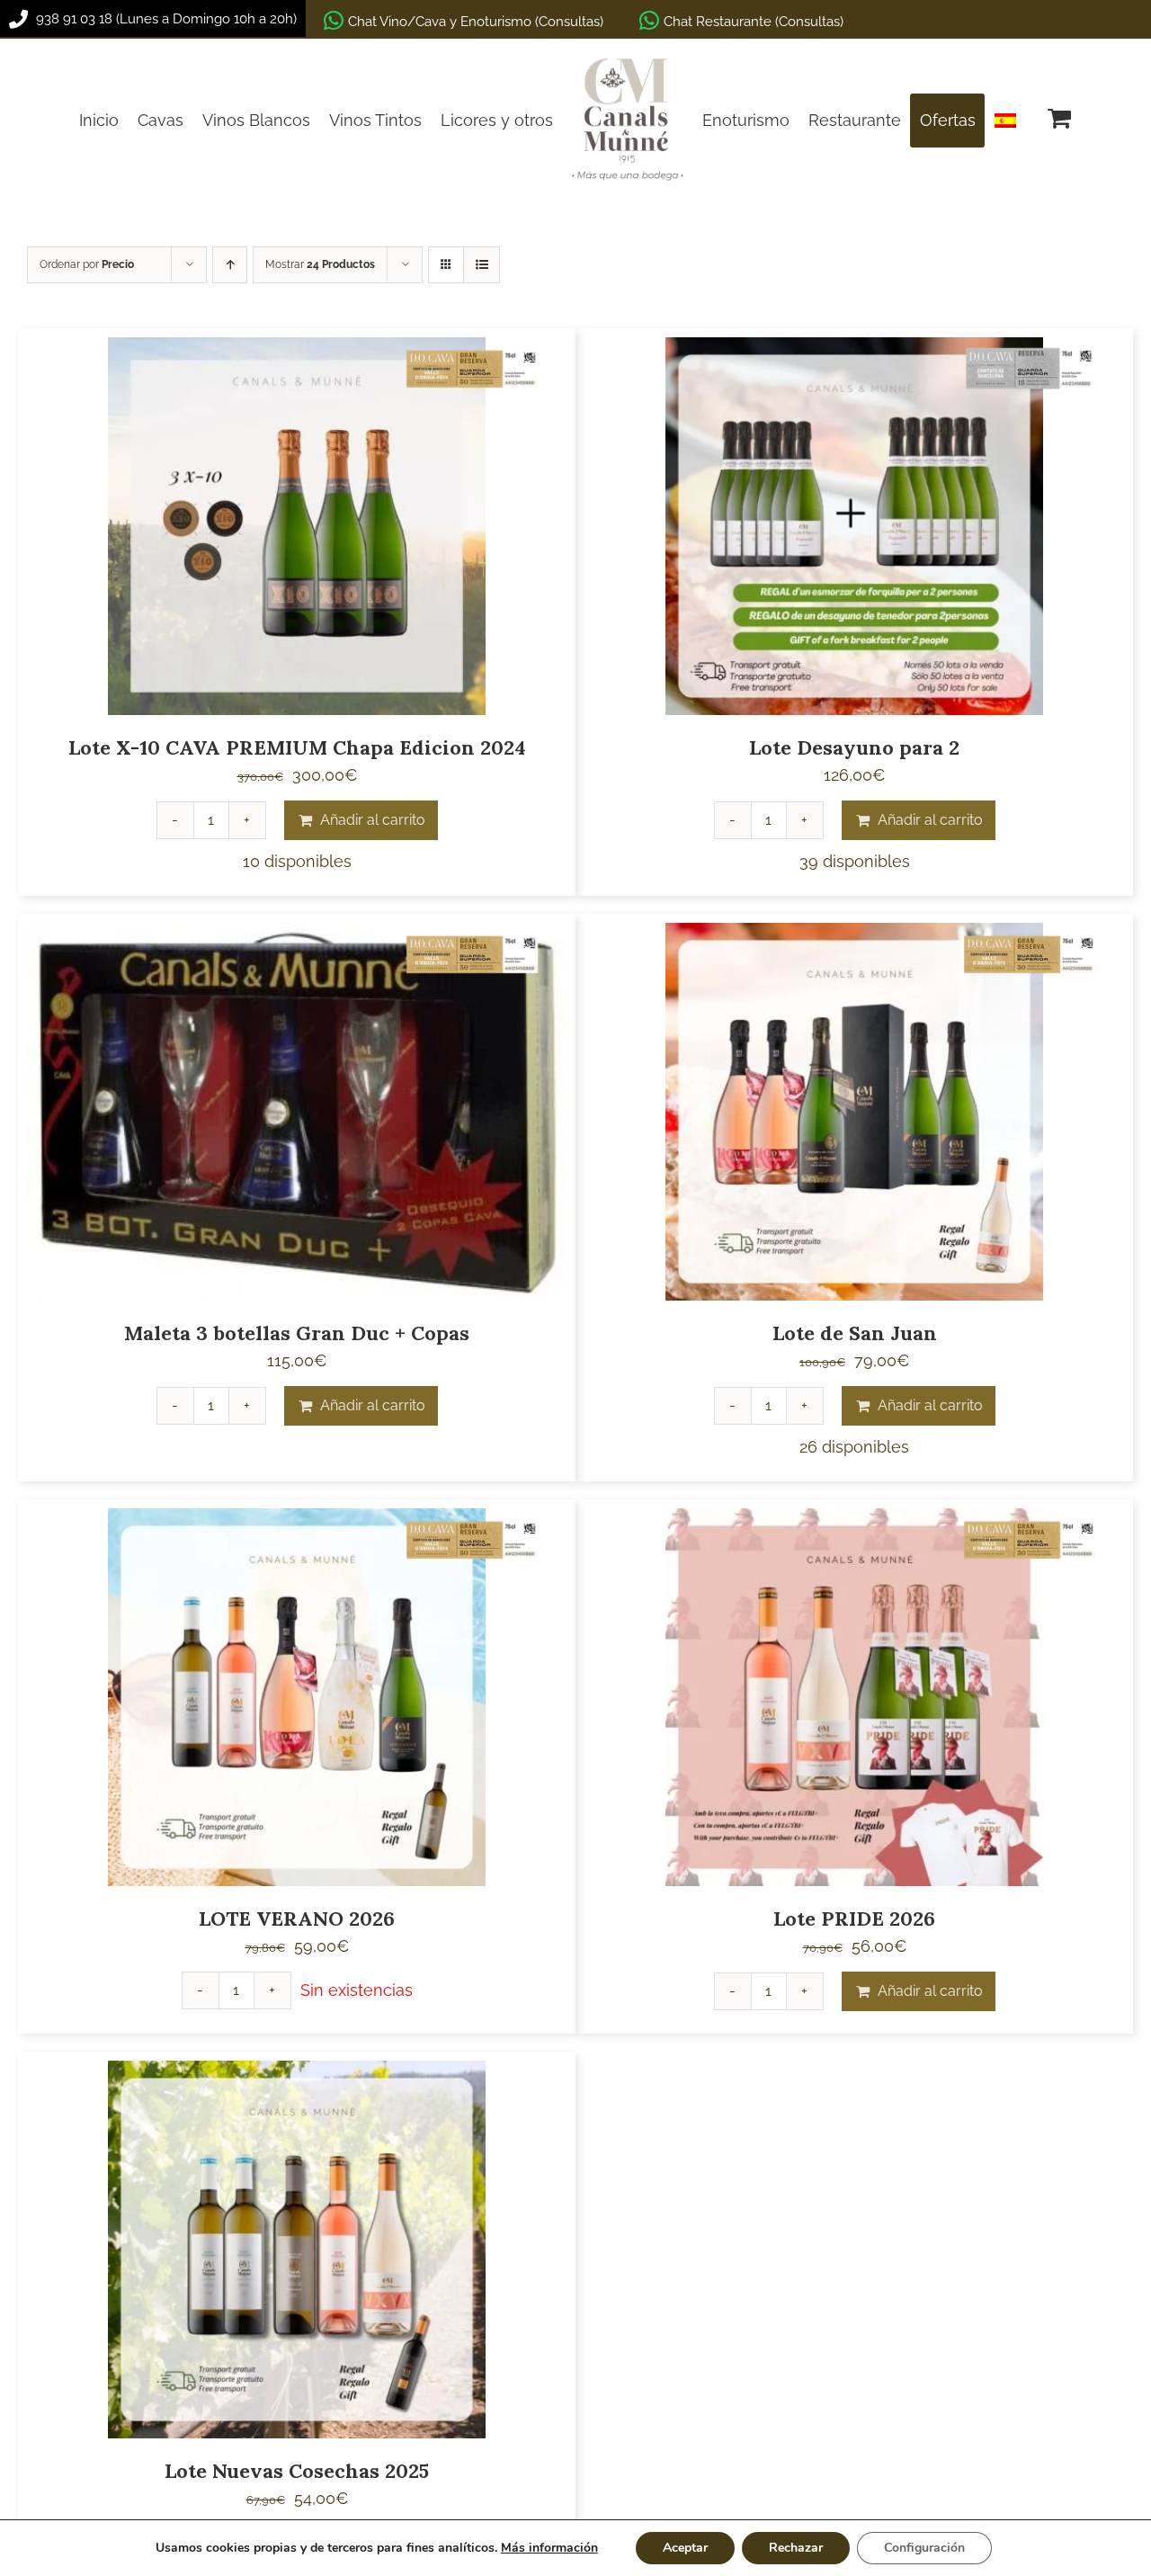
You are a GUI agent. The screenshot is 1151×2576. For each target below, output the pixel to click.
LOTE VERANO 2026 (297, 1919)
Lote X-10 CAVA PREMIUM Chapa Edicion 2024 (297, 747)
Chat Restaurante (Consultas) (754, 22)
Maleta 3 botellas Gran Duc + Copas (297, 1333)
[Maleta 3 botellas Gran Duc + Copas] (297, 1112)
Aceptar (685, 2548)
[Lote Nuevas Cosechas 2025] (297, 2250)
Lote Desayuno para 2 (854, 747)
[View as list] (482, 265)
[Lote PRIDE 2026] (854, 1697)
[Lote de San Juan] (854, 1112)
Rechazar (796, 2548)
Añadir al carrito (373, 820)
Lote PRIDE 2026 (854, 1919)
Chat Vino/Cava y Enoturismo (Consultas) (476, 22)
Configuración (924, 2548)
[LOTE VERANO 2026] (297, 1697)
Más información (549, 2548)
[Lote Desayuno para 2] (854, 526)
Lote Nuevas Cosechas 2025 (297, 2471)
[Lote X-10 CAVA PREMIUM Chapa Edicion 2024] (297, 526)
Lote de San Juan (855, 1333)
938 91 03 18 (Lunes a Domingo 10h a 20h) (165, 19)
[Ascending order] (230, 265)
